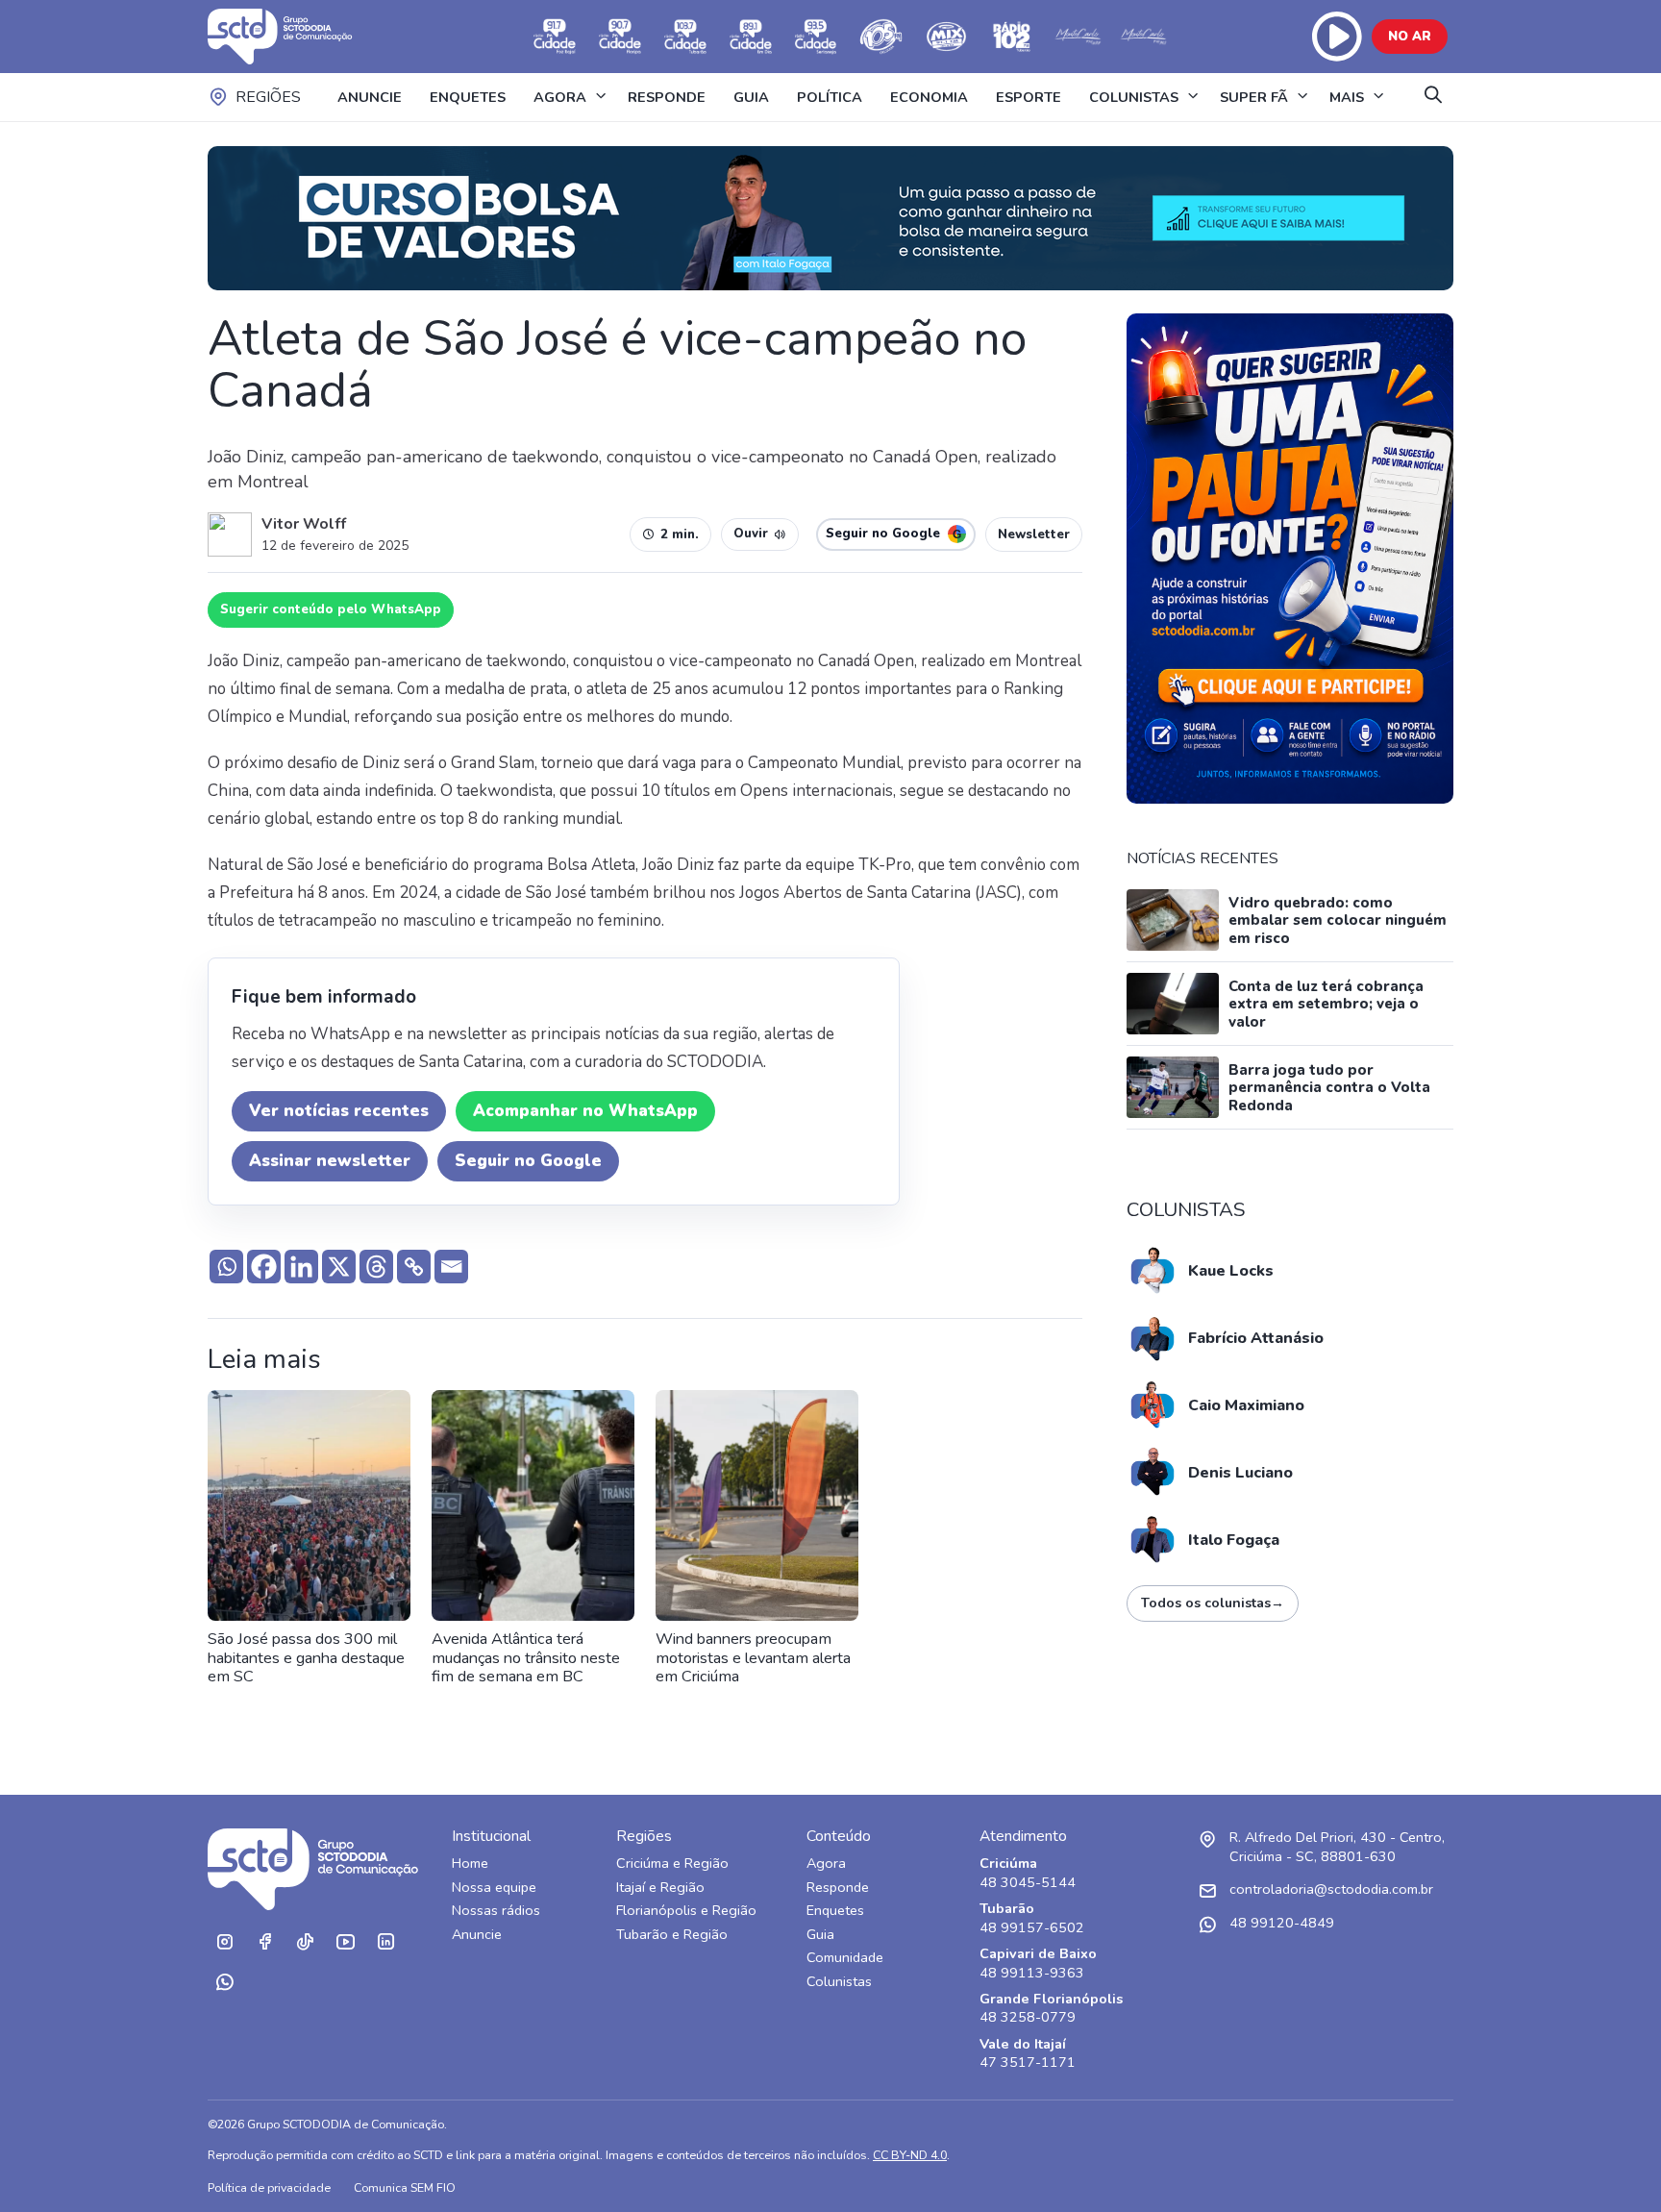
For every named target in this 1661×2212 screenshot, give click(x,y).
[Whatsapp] (226, 1267)
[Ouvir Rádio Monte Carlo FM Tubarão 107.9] (1078, 37)
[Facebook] (264, 1267)
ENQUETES (468, 97)
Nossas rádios (496, 1911)
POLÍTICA (830, 97)
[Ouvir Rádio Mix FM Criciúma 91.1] (947, 37)
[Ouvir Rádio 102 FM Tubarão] (1012, 37)
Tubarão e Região (672, 1935)
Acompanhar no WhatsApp (585, 1111)
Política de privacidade (269, 2187)
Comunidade (845, 1958)
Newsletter (1034, 534)
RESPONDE (667, 97)
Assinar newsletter (330, 1161)
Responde (838, 1888)
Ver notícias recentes (339, 1111)
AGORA (560, 97)
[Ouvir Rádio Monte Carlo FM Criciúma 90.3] (1143, 37)
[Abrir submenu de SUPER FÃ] (1302, 97)
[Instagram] (224, 1942)
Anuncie (477, 1935)
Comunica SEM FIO (405, 2187)
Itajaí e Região (660, 1888)
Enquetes (835, 1911)
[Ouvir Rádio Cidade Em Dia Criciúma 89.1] (751, 37)
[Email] (451, 1267)
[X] (339, 1267)
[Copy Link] (414, 1267)
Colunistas (839, 1982)
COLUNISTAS (1134, 97)
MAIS (1347, 97)
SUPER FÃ (1254, 97)
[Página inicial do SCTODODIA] (299, 37)
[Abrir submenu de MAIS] (1378, 97)
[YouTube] (345, 1942)
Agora (826, 1864)
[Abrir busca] (1433, 97)
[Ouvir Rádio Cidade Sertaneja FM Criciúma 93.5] (816, 37)
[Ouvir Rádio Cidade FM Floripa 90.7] (620, 37)
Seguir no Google (528, 1161)
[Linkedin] (301, 1267)
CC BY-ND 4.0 (910, 2155)
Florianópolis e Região (686, 1911)
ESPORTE (1029, 97)
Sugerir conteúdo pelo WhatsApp (331, 609)
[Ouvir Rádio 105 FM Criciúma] (881, 37)
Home (470, 1864)
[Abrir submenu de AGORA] (601, 97)
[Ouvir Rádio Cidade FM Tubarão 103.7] (685, 37)
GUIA (751, 97)
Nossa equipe (494, 1888)
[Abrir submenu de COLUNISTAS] (1193, 97)
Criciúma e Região (672, 1864)
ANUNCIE (370, 97)
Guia (820, 1935)
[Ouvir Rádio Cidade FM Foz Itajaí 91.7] (555, 37)
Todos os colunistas (1213, 1603)
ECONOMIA (929, 97)
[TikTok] (305, 1942)
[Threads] (376, 1267)
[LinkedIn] (385, 1942)
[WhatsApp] (224, 1982)
